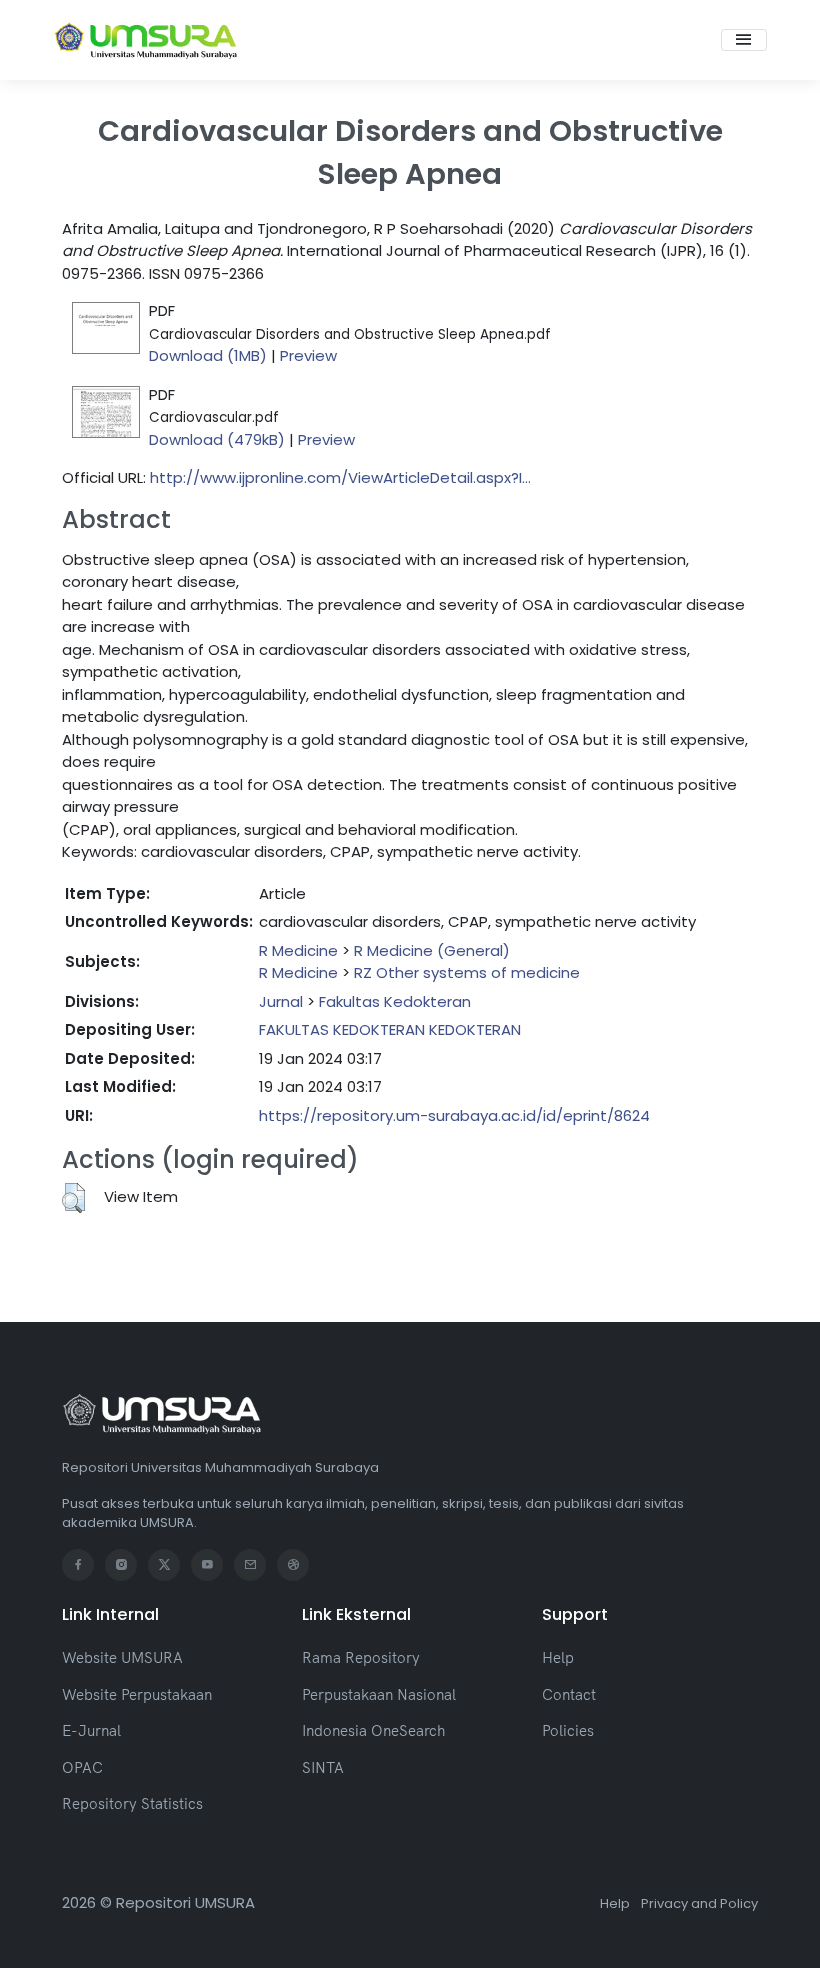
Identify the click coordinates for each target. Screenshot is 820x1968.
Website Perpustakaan (137, 1694)
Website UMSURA (122, 1657)
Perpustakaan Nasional (379, 1694)
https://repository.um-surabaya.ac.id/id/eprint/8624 (454, 1115)
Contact (569, 1694)
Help (558, 1657)
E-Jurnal (91, 1730)
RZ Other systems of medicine (467, 972)
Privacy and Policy (699, 1903)
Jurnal (281, 1001)
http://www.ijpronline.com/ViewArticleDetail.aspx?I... (340, 477)
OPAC (82, 1767)
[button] (73, 1198)
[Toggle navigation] (744, 40)
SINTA (323, 1767)
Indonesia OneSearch (373, 1730)
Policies (568, 1730)
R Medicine (298, 950)
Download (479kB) (217, 439)
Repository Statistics (132, 1803)
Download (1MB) (208, 355)
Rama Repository (361, 1657)
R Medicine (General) (432, 950)
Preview (308, 355)
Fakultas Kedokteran (395, 1001)
